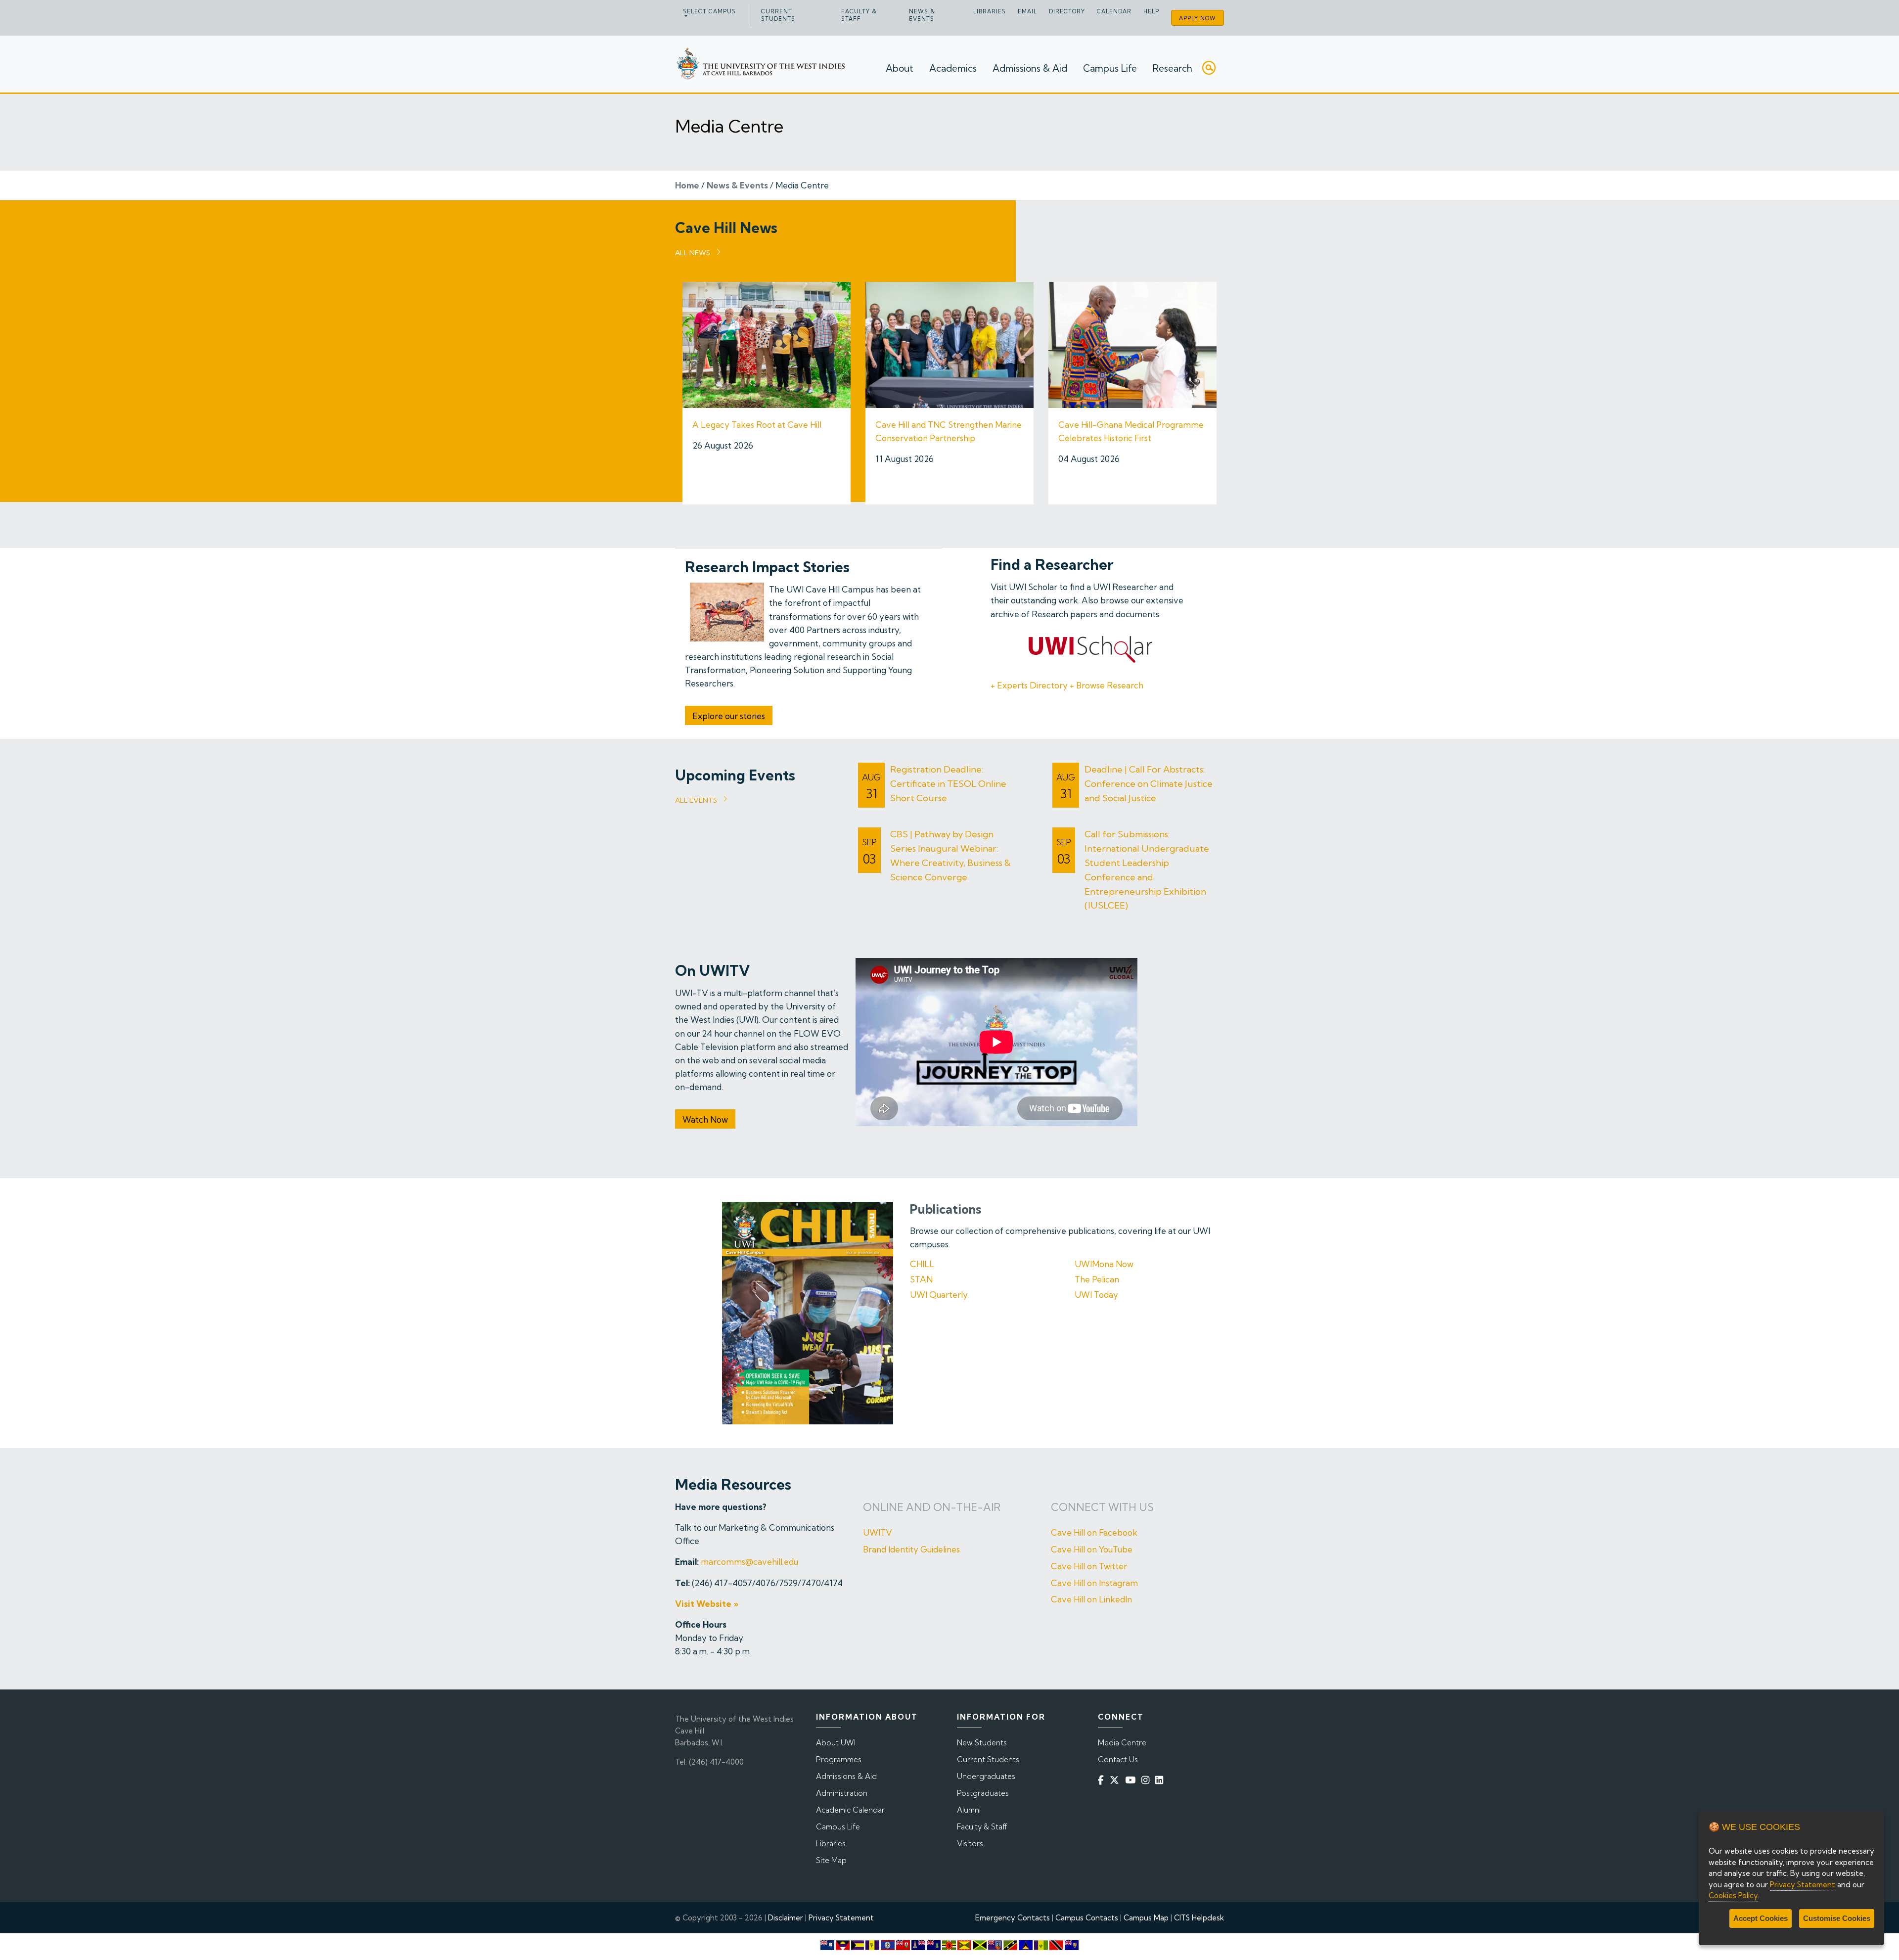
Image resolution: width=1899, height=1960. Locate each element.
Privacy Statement (841, 1918)
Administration (842, 1793)
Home (687, 185)
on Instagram (1111, 1583)
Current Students (778, 15)
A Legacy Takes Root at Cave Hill (757, 425)
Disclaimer (786, 1918)
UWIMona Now (1104, 1264)
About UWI (836, 1743)
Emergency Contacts (1013, 1918)
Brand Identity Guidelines (911, 1549)
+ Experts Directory (1029, 685)
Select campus (709, 11)
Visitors (970, 1844)
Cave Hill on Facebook (1094, 1532)
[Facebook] (1103, 1780)
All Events (696, 800)
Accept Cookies (1761, 1918)
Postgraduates (983, 1793)
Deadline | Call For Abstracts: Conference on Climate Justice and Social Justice (1149, 784)
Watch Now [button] (705, 1119)
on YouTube (1109, 1549)
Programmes (839, 1759)
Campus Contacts (1087, 1918)
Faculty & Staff (859, 15)
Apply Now (1198, 18)
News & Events (922, 15)
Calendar (1114, 11)
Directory (1067, 11)
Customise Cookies (1837, 1918)
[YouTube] (1132, 1780)
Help (1151, 11)
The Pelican (1097, 1279)
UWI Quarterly (939, 1295)
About (900, 68)
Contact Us (1118, 1759)
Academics (953, 68)
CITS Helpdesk (1199, 1918)
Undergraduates (986, 1776)
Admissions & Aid (1030, 68)
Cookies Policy (1733, 1895)
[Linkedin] (1161, 1780)
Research (1173, 68)
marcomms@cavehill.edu (749, 1562)
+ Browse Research (1107, 685)
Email (1027, 11)
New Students (982, 1743)
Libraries (990, 11)
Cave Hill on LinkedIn (1091, 1599)
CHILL (922, 1264)
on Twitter (1107, 1566)
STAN (921, 1279)
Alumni (969, 1810)
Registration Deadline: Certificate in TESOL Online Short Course (948, 784)
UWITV (878, 1532)
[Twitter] (1116, 1780)
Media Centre (1122, 1743)
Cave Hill (1068, 1549)
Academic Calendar (850, 1810)
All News (693, 253)
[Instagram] (1147, 1780)
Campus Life (1110, 68)
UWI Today (1096, 1295)
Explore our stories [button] (729, 716)
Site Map (831, 1860)
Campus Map (1146, 1918)
